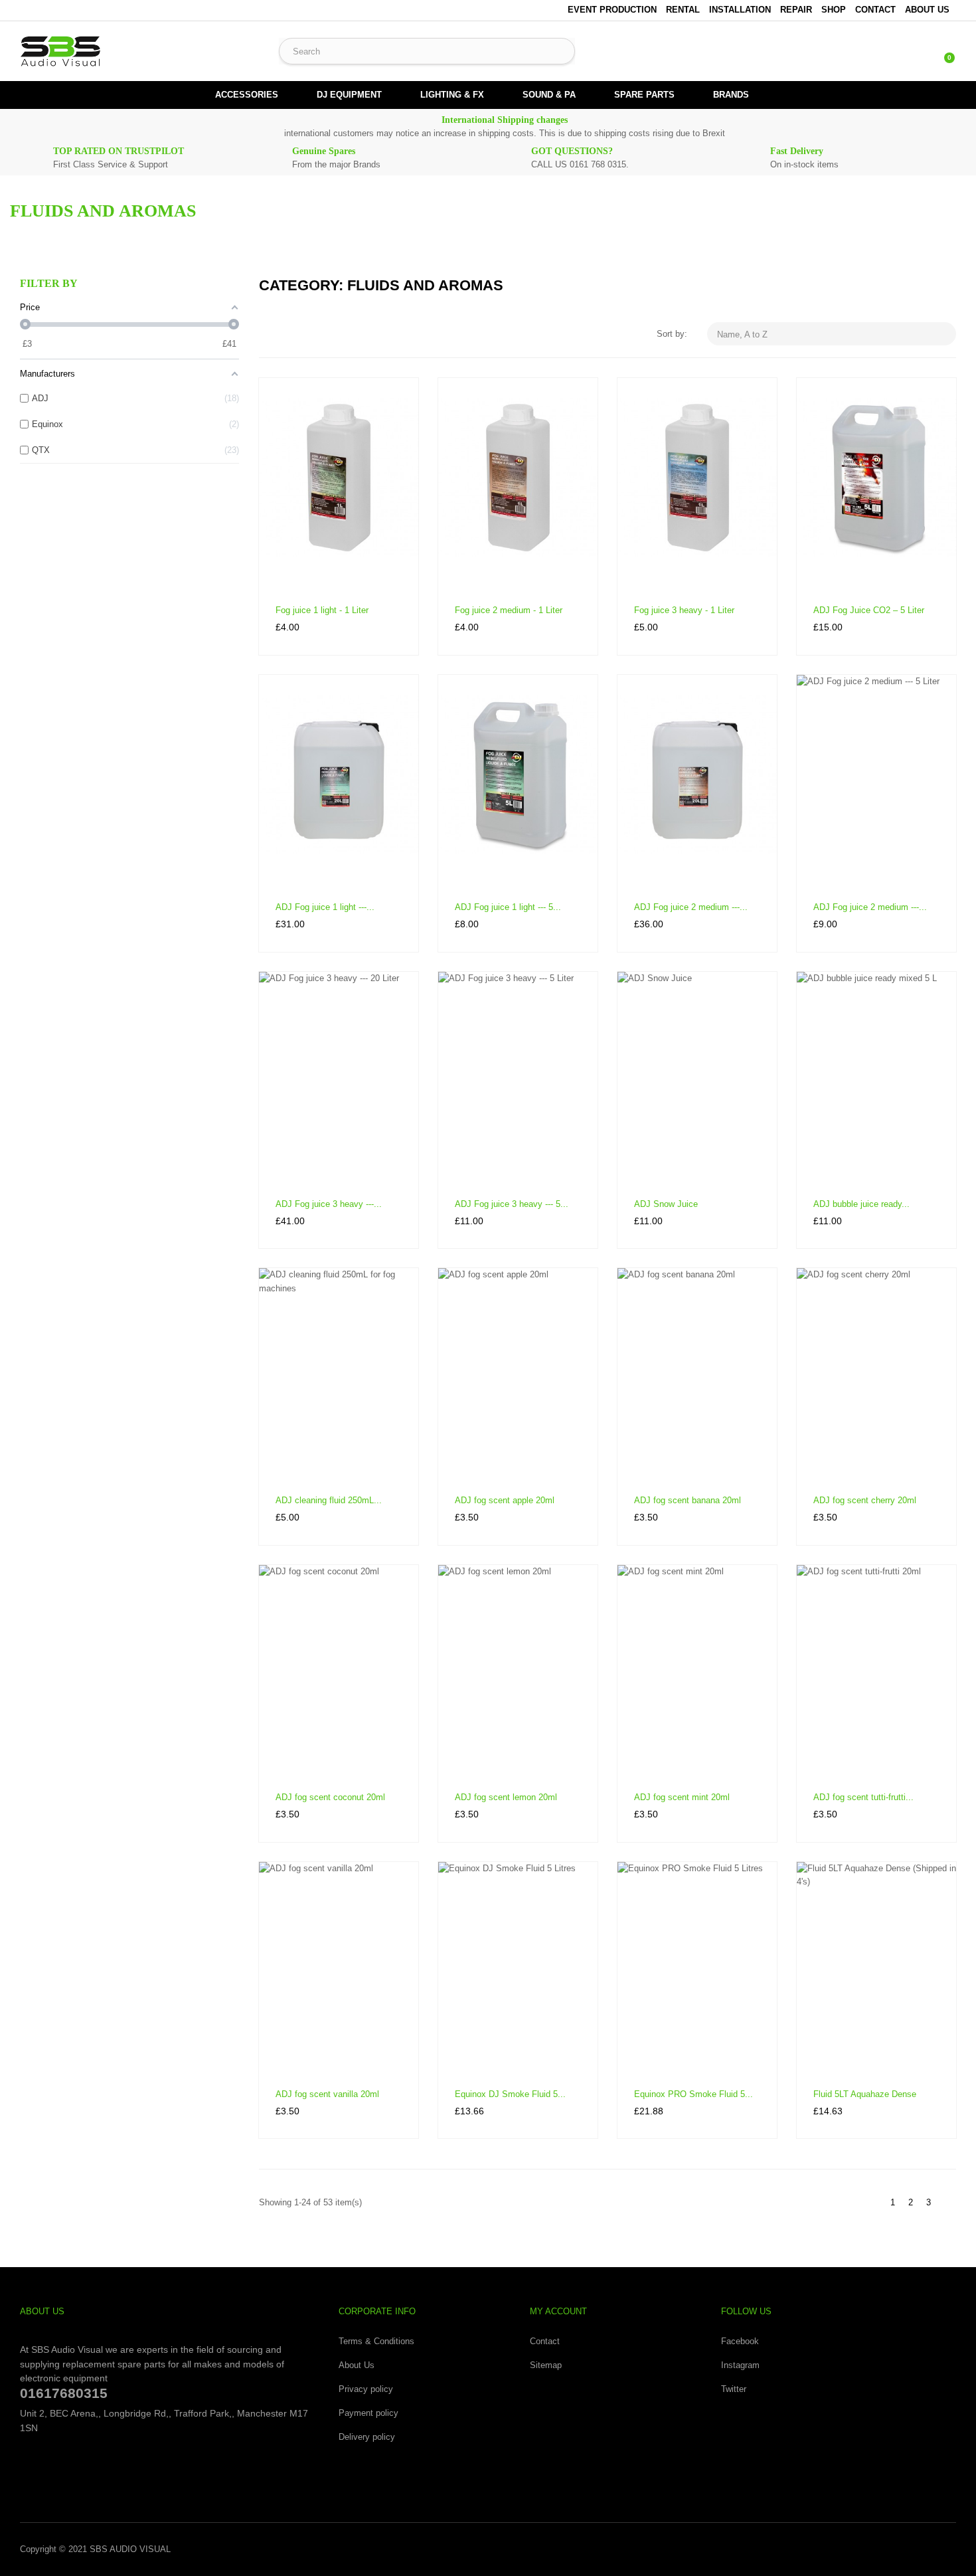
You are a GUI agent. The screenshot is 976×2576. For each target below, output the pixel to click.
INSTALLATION (740, 10)
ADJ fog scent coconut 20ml (330, 1797)
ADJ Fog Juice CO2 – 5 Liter (869, 610)
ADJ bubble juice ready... (861, 1204)
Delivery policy (367, 2437)
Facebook (740, 2341)
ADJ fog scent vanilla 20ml (327, 2094)
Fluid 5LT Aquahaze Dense (865, 2094)
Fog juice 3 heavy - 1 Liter (684, 610)
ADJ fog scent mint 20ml (682, 1797)
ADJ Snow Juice (666, 1204)
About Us (927, 10)
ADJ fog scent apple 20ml (505, 1500)
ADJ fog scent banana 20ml (688, 1500)
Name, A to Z (833, 334)
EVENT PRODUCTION (612, 10)
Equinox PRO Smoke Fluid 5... (693, 2094)
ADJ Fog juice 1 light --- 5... (508, 907)
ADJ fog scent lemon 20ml (506, 1797)
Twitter (734, 2389)
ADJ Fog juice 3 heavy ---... (329, 1204)
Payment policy (368, 2413)
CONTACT (875, 10)
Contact (545, 2341)
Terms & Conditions (376, 2341)
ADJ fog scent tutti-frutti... (863, 1797)
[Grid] (267, 334)
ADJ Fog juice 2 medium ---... (691, 907)
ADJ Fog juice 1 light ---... (325, 907)
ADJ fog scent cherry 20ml (865, 1500)
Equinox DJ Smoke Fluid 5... (510, 2094)
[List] (287, 334)
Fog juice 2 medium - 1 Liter (509, 610)
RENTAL (683, 10)
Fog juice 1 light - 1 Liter (322, 610)
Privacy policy (366, 2389)
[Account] (916, 51)
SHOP (834, 10)
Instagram (740, 2365)
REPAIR (796, 10)
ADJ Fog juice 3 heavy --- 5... (512, 1204)
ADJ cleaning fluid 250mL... (329, 1500)
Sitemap (546, 2365)
